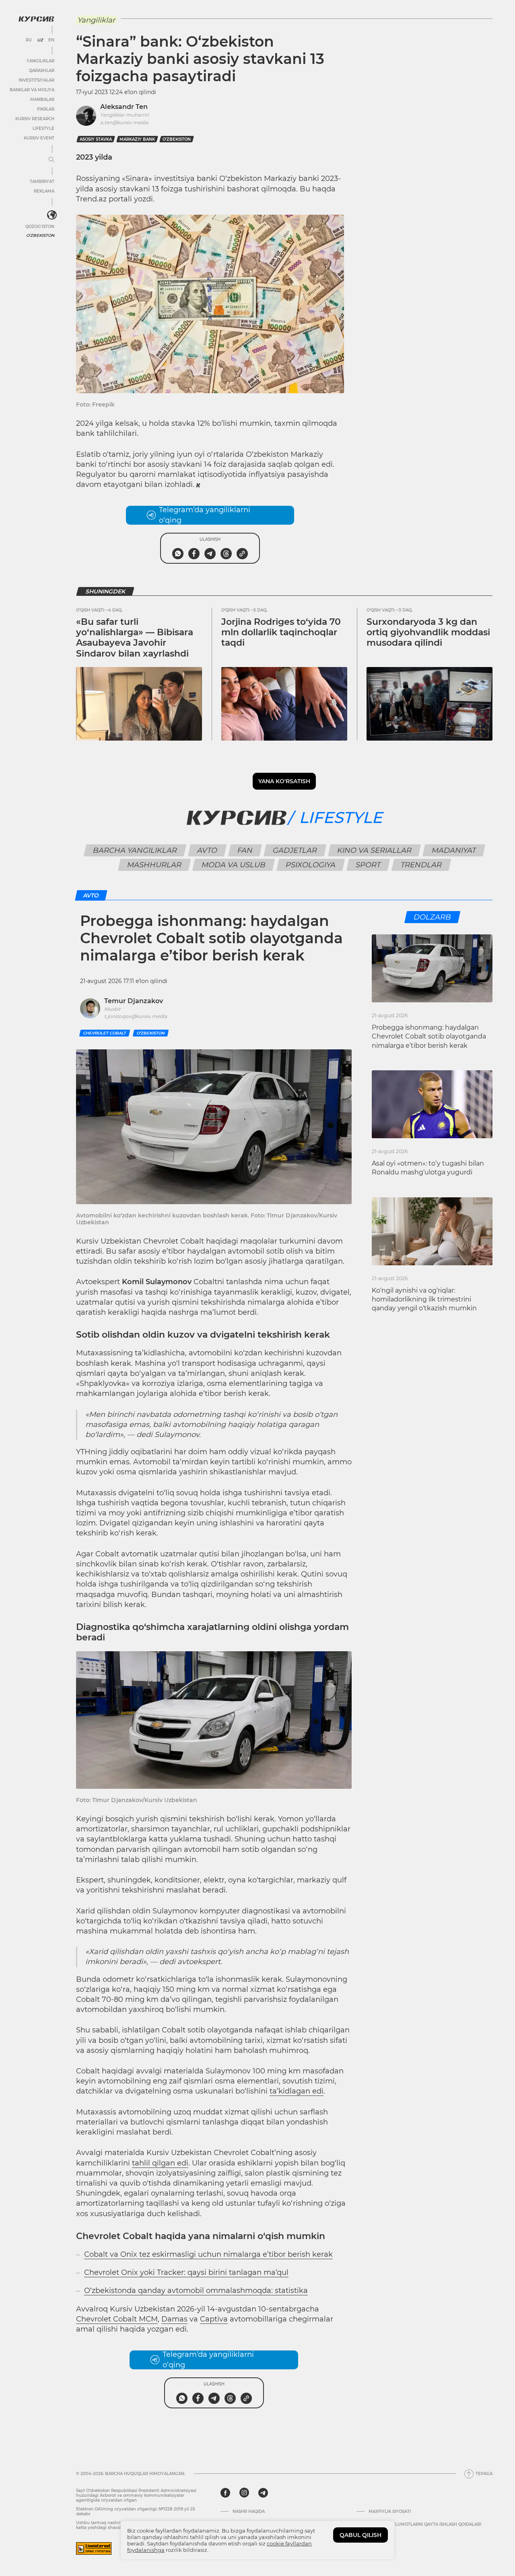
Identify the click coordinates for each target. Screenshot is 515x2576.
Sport (368, 865)
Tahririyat (42, 182)
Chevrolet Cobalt (105, 1033)
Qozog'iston (40, 227)
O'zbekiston (40, 235)
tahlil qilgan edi (160, 2163)
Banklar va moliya (32, 90)
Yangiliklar (40, 61)
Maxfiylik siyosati (390, 2512)
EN (51, 40)
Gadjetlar (295, 850)
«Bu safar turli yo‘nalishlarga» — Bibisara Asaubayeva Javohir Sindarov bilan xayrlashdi (135, 638)
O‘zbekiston (177, 139)
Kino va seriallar (374, 850)
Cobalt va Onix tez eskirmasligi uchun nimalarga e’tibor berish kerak (208, 2254)
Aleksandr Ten (124, 107)
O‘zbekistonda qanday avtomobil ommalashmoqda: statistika (196, 2291)
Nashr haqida (249, 2512)
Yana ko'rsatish (284, 781)
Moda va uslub (233, 865)
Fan (245, 850)
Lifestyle (43, 128)
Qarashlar (42, 71)
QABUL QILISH (360, 2535)
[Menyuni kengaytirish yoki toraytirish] (51, 160)
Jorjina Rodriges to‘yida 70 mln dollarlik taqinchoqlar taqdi (281, 632)
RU (29, 40)
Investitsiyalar (36, 80)
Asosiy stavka (96, 139)
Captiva (214, 2319)
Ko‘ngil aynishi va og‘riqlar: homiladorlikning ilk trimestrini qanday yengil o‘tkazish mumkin (424, 1299)
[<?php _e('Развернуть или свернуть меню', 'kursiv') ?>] (52, 215)
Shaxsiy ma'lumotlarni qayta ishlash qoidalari (425, 2525)
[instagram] (244, 2493)
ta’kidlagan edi (297, 2091)
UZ (40, 40)
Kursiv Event (39, 138)
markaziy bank (137, 139)
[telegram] (263, 2493)
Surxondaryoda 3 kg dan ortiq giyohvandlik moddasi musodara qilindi (428, 632)
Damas (174, 2319)
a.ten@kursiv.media (124, 122)
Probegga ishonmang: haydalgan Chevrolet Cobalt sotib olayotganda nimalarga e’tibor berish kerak (429, 1037)
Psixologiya (310, 865)
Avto (207, 850)
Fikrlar (46, 109)
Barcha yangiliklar (135, 850)
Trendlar (421, 865)
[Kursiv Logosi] (36, 19)
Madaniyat (454, 850)
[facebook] (225, 2493)
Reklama (44, 191)
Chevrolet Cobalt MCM (117, 2319)
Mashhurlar (154, 865)
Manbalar (42, 100)
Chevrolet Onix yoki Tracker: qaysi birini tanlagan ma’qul (186, 2272)
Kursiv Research (35, 119)
